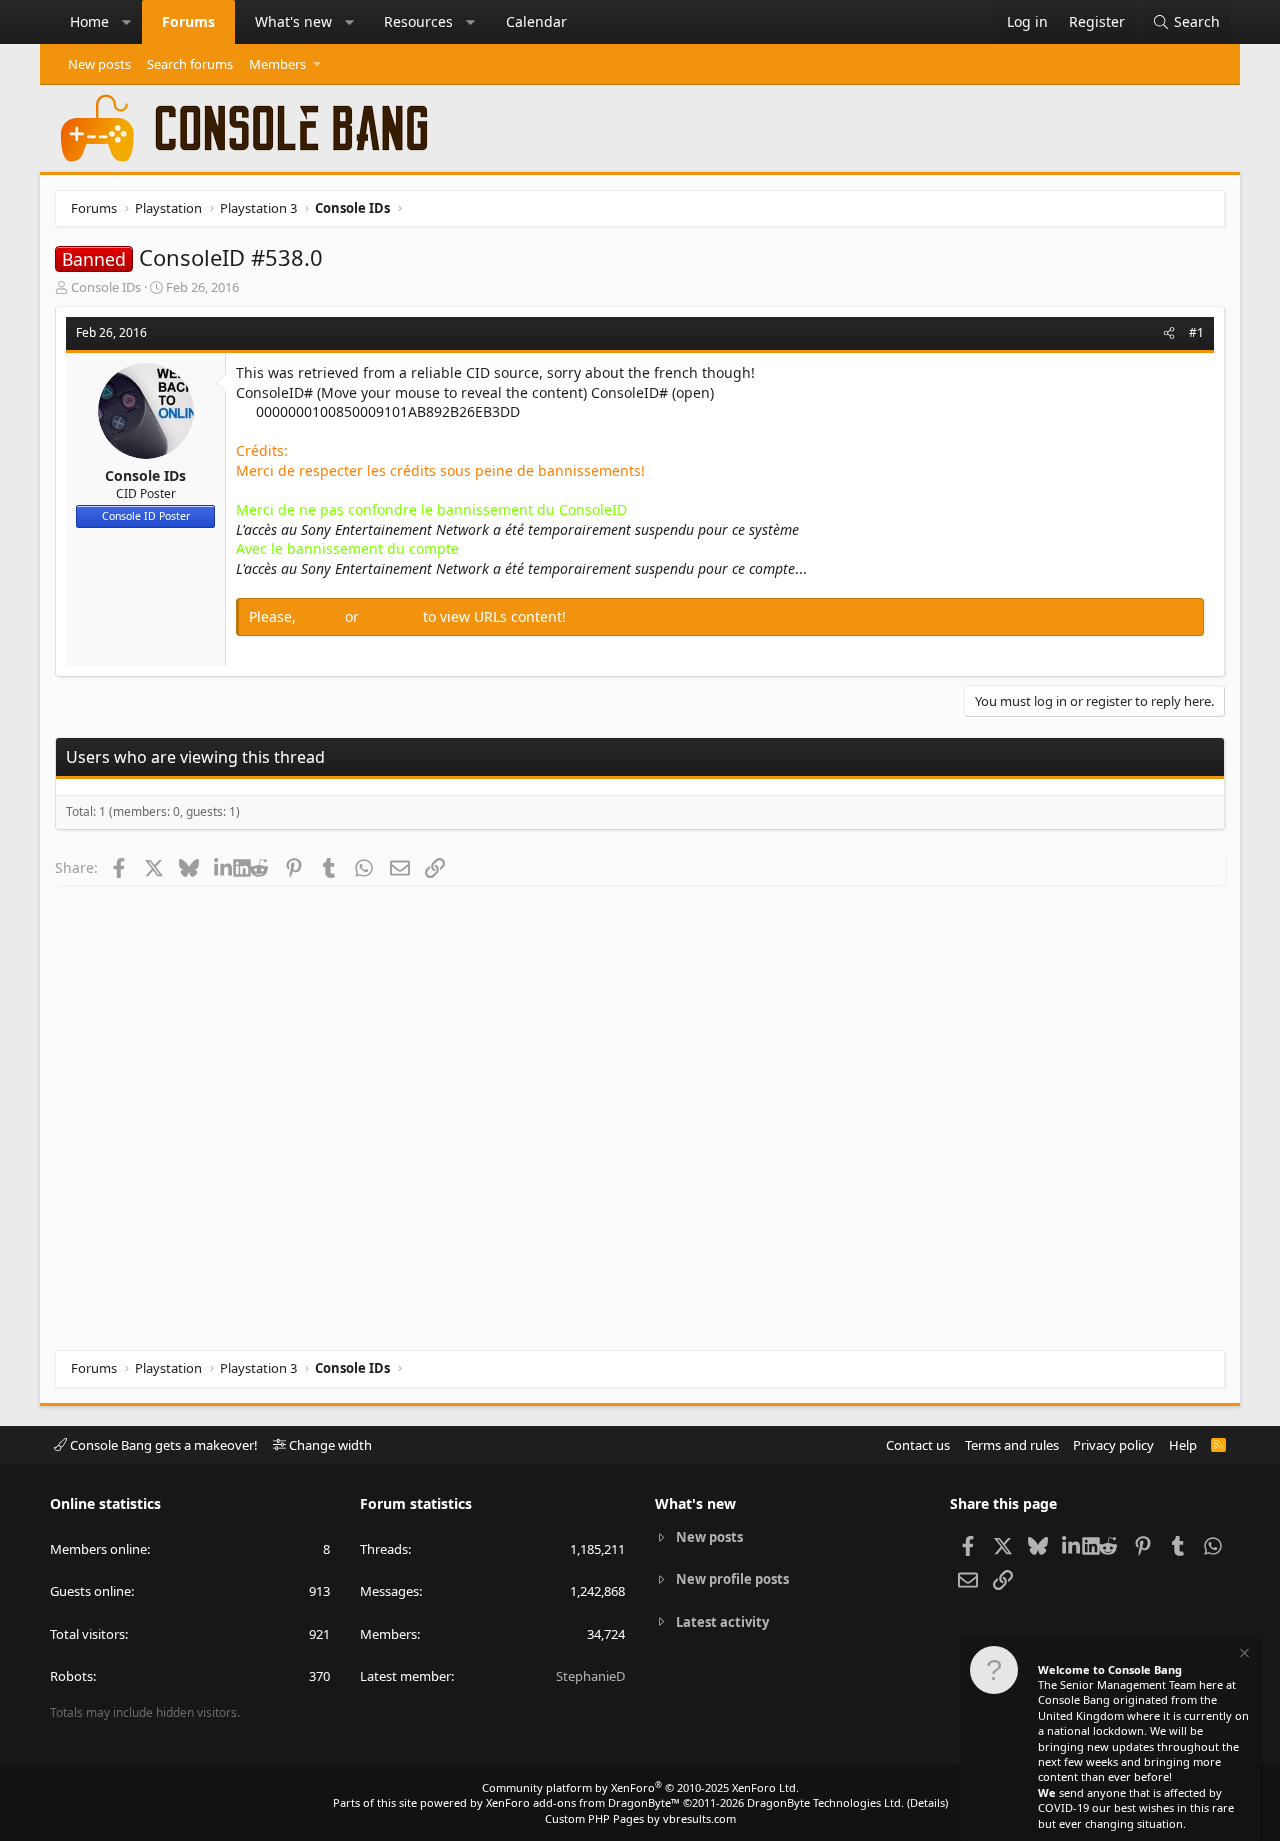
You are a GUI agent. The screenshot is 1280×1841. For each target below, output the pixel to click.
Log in (322, 616)
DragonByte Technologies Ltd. (825, 1802)
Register (393, 616)
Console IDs (106, 287)
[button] (127, 22)
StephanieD (590, 1676)
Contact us (918, 1445)
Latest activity (722, 1622)
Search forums (190, 64)
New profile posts (732, 1579)
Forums (188, 21)
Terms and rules (1012, 1445)
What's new (293, 21)
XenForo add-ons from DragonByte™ (583, 1802)
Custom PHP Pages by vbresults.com (640, 1818)
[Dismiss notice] (1243, 1655)
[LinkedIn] (223, 867)
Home (89, 21)
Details (927, 1802)
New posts (99, 64)
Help (1183, 1445)
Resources (418, 21)
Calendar (536, 21)
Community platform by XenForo (640, 1787)
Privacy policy (1113, 1445)
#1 (1196, 332)
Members (277, 64)
